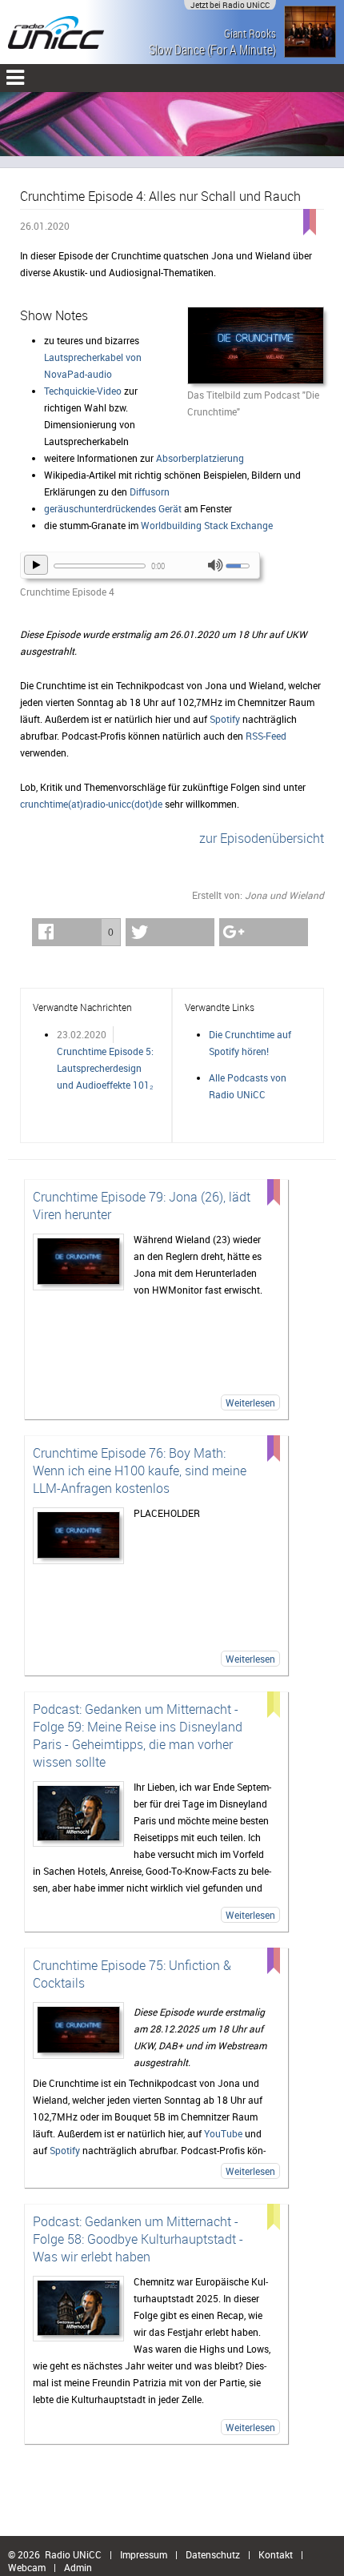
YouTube (223, 2133)
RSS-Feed (266, 736)
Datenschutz (213, 2554)
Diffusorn (150, 492)
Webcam (27, 2567)
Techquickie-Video (83, 391)
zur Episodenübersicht (262, 838)
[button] (76, 932)
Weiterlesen (250, 1402)
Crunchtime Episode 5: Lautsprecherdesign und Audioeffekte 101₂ (105, 1068)
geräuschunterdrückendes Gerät (113, 508)
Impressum (144, 2554)
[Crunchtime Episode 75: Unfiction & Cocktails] (78, 2030)
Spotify (225, 719)
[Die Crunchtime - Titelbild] (256, 347)
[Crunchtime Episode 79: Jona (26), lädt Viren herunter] (78, 1262)
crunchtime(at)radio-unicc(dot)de (91, 804)
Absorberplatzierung (200, 458)
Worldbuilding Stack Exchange (207, 525)
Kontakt (276, 2554)
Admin (78, 2567)
